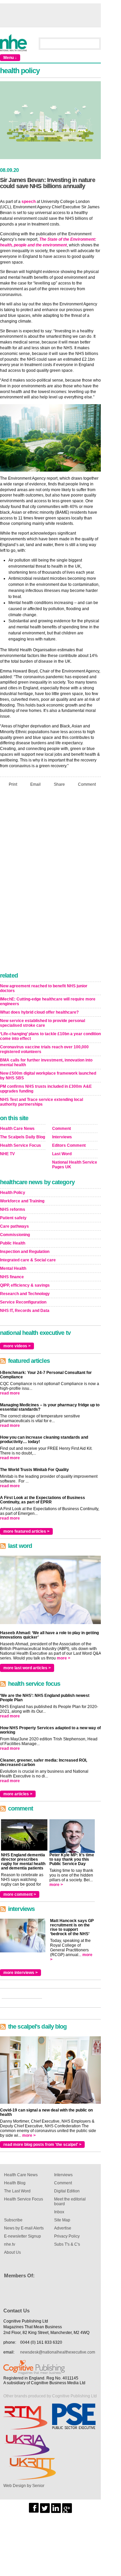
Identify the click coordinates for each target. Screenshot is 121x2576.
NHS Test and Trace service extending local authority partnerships (42, 1102)
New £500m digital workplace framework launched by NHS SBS (48, 1076)
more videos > (17, 1346)
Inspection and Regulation (25, 1252)
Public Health (13, 1243)
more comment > (20, 1894)
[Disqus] (50, 881)
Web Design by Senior (24, 2486)
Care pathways (14, 1226)
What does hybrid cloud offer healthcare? (39, 1012)
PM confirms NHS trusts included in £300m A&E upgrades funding (46, 1089)
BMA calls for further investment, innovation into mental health (46, 1062)
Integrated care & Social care (28, 1260)
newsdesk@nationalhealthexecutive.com (58, 2352)
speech (29, 202)
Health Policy (13, 1193)
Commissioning (15, 1235)
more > (64, 1658)
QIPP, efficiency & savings (25, 1285)
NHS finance (12, 1277)
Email (35, 784)
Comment (87, 784)
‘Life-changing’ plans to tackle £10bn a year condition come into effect (50, 1036)
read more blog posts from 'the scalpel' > (42, 2145)
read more (10, 1393)
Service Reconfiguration (23, 1302)
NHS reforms (13, 1209)
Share (59, 784)
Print (13, 784)
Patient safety (13, 1218)
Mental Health (13, 1268)
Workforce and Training (22, 1201)
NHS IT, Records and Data (25, 1311)
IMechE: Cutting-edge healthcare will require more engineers (48, 1001)
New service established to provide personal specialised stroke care (43, 1023)
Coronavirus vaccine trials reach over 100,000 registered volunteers (44, 1049)
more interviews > (21, 1973)
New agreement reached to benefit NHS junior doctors (44, 988)
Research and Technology (25, 1294)
